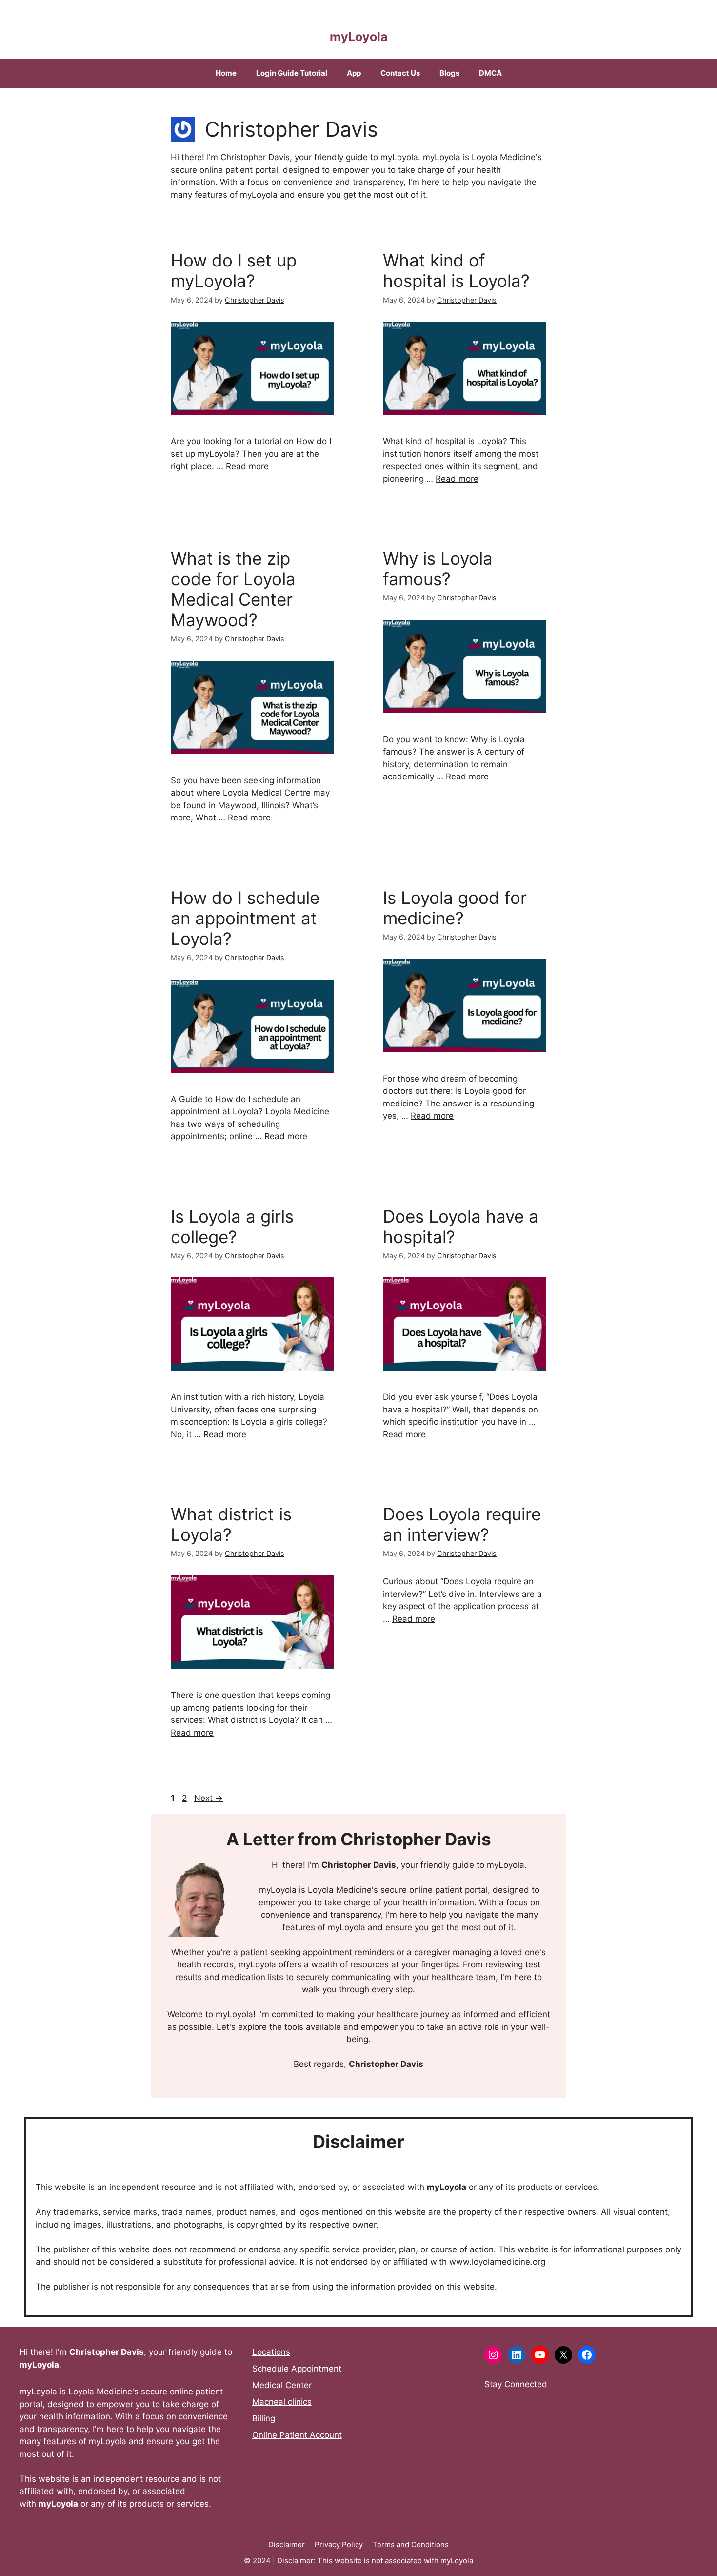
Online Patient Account (297, 2435)
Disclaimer (287, 2545)
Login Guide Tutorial (292, 73)
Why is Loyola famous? (438, 569)
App (354, 73)
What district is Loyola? (231, 1524)
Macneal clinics (282, 2402)
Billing (264, 2418)
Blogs (449, 73)
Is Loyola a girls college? (232, 1227)
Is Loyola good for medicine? (455, 908)
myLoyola (359, 37)
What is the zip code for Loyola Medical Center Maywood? (233, 589)
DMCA (490, 73)
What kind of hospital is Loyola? (456, 270)
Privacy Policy (339, 2545)
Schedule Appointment (297, 2369)
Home (226, 73)
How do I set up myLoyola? (234, 270)
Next (209, 1798)
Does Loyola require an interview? (462, 1524)
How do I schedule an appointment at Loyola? (245, 918)
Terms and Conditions (411, 2545)
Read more (247, 466)
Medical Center (282, 2385)
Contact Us (400, 73)
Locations (271, 2352)
